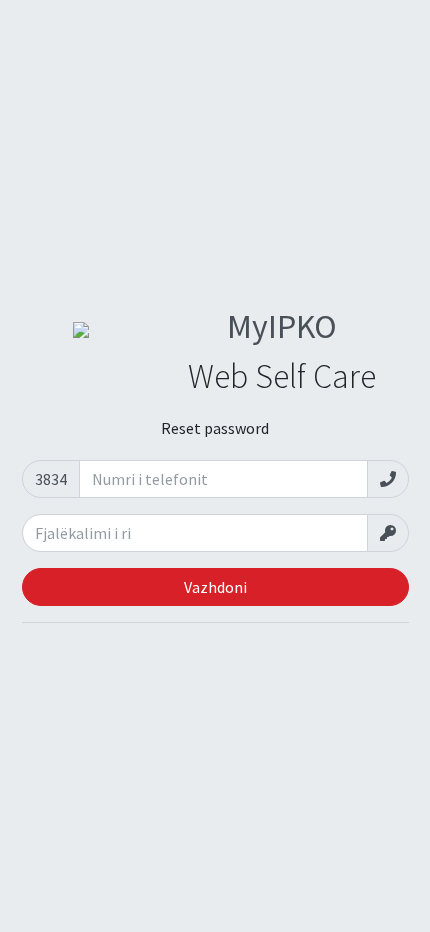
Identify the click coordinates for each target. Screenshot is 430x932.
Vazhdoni (215, 587)
